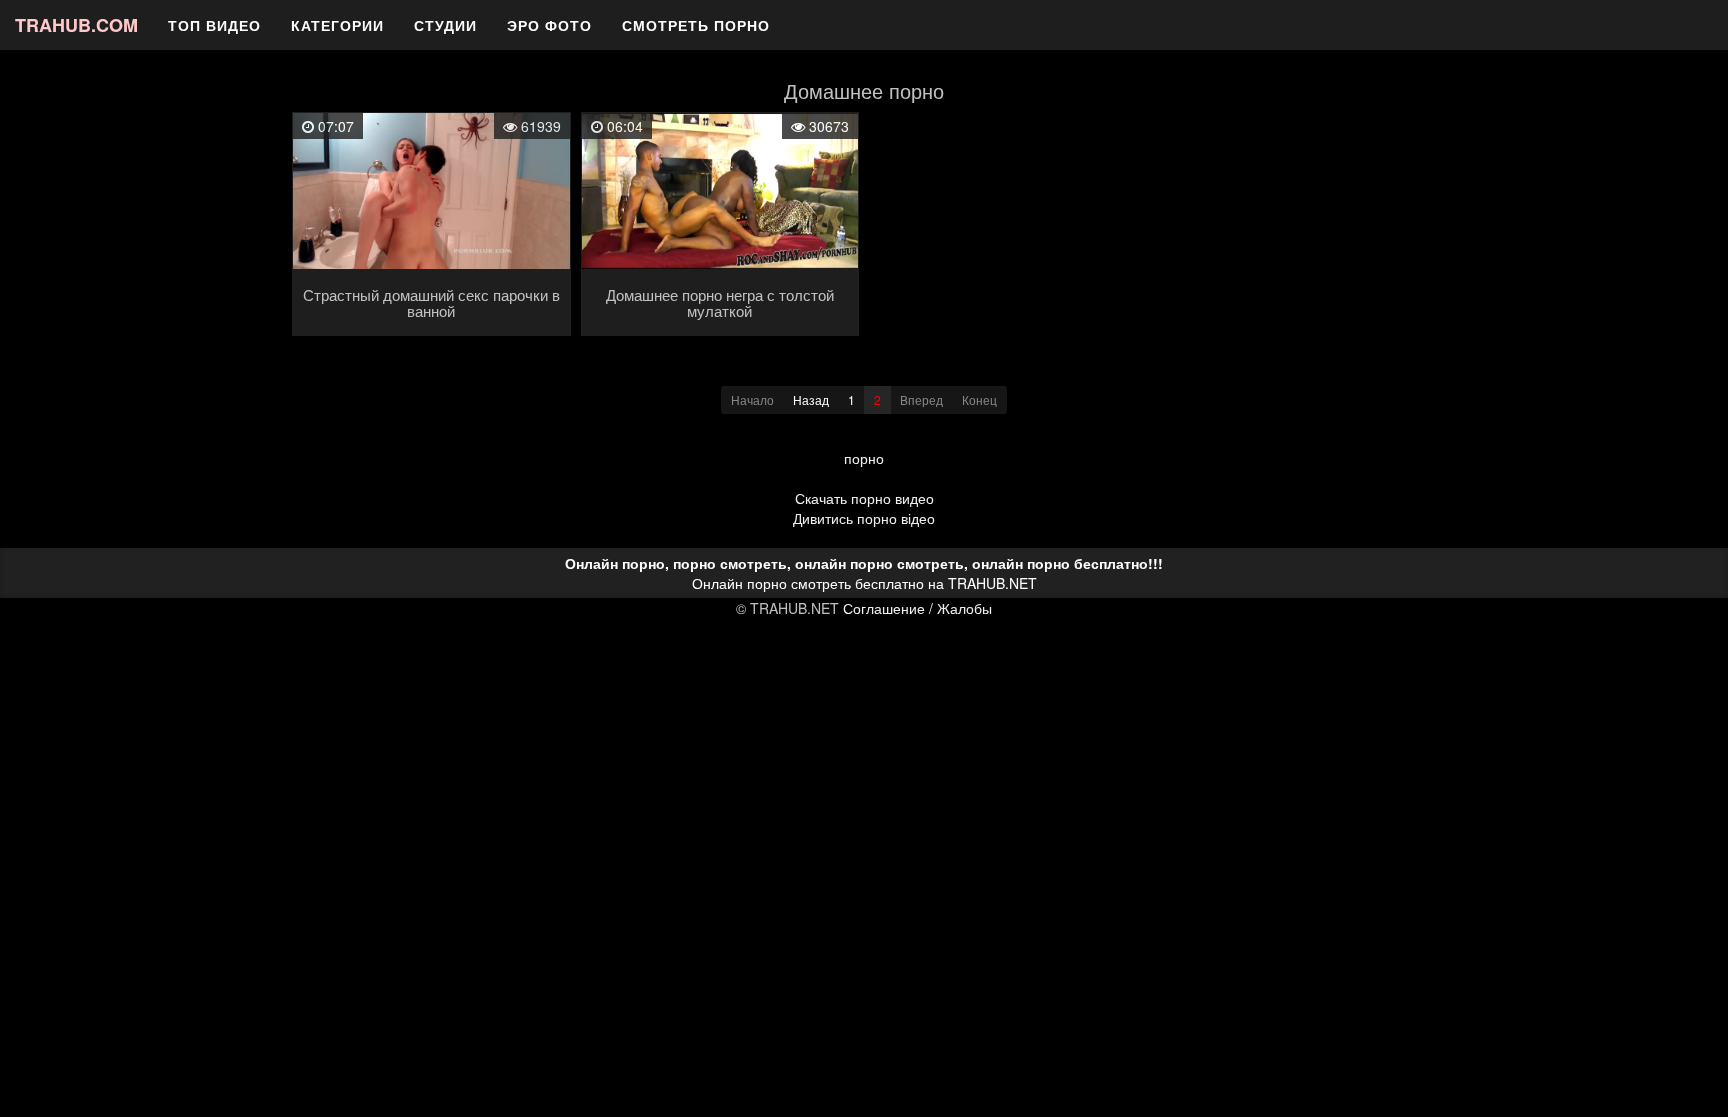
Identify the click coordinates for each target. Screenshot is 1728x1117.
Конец (979, 399)
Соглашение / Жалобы (917, 608)
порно (864, 458)
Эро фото (549, 25)
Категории (337, 25)
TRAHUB (76, 25)
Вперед (921, 399)
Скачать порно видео (864, 498)
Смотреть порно (696, 25)
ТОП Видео (214, 25)
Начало (752, 399)
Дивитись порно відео (864, 518)
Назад (811, 399)
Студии (445, 25)
